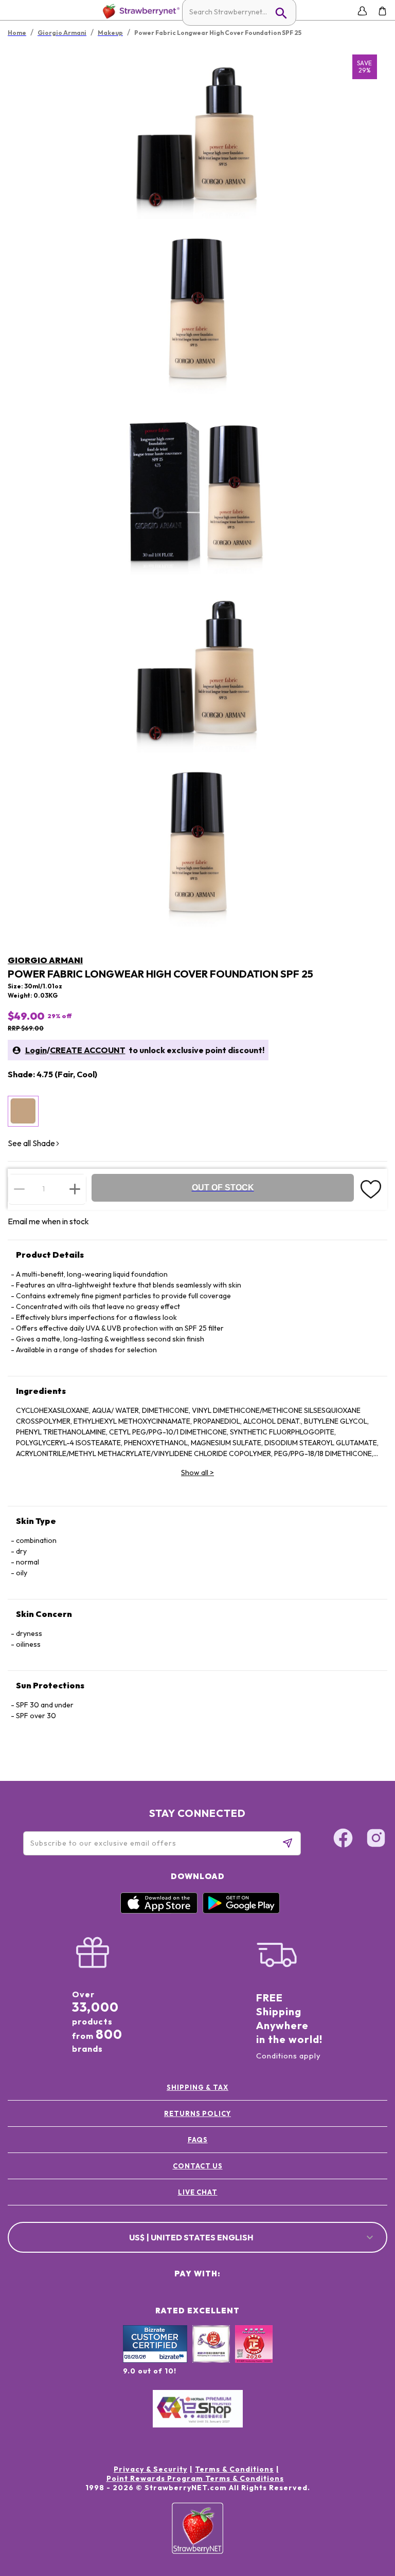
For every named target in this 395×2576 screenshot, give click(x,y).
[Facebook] (343, 1839)
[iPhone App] (159, 1911)
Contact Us (198, 2166)
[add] (75, 1189)
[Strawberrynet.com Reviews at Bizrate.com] (155, 2360)
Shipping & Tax (197, 2087)
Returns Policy (197, 2113)
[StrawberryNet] (139, 11)
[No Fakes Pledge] (254, 2355)
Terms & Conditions (234, 2469)
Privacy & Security (150, 2469)
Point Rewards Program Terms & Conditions (195, 2478)
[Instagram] (376, 1839)
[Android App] (241, 1911)
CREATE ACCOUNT (88, 1050)
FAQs (198, 2140)
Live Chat (198, 2192)
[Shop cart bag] (382, 11)
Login (36, 1050)
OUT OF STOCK (223, 1188)
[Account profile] (362, 11)
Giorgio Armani (45, 960)
